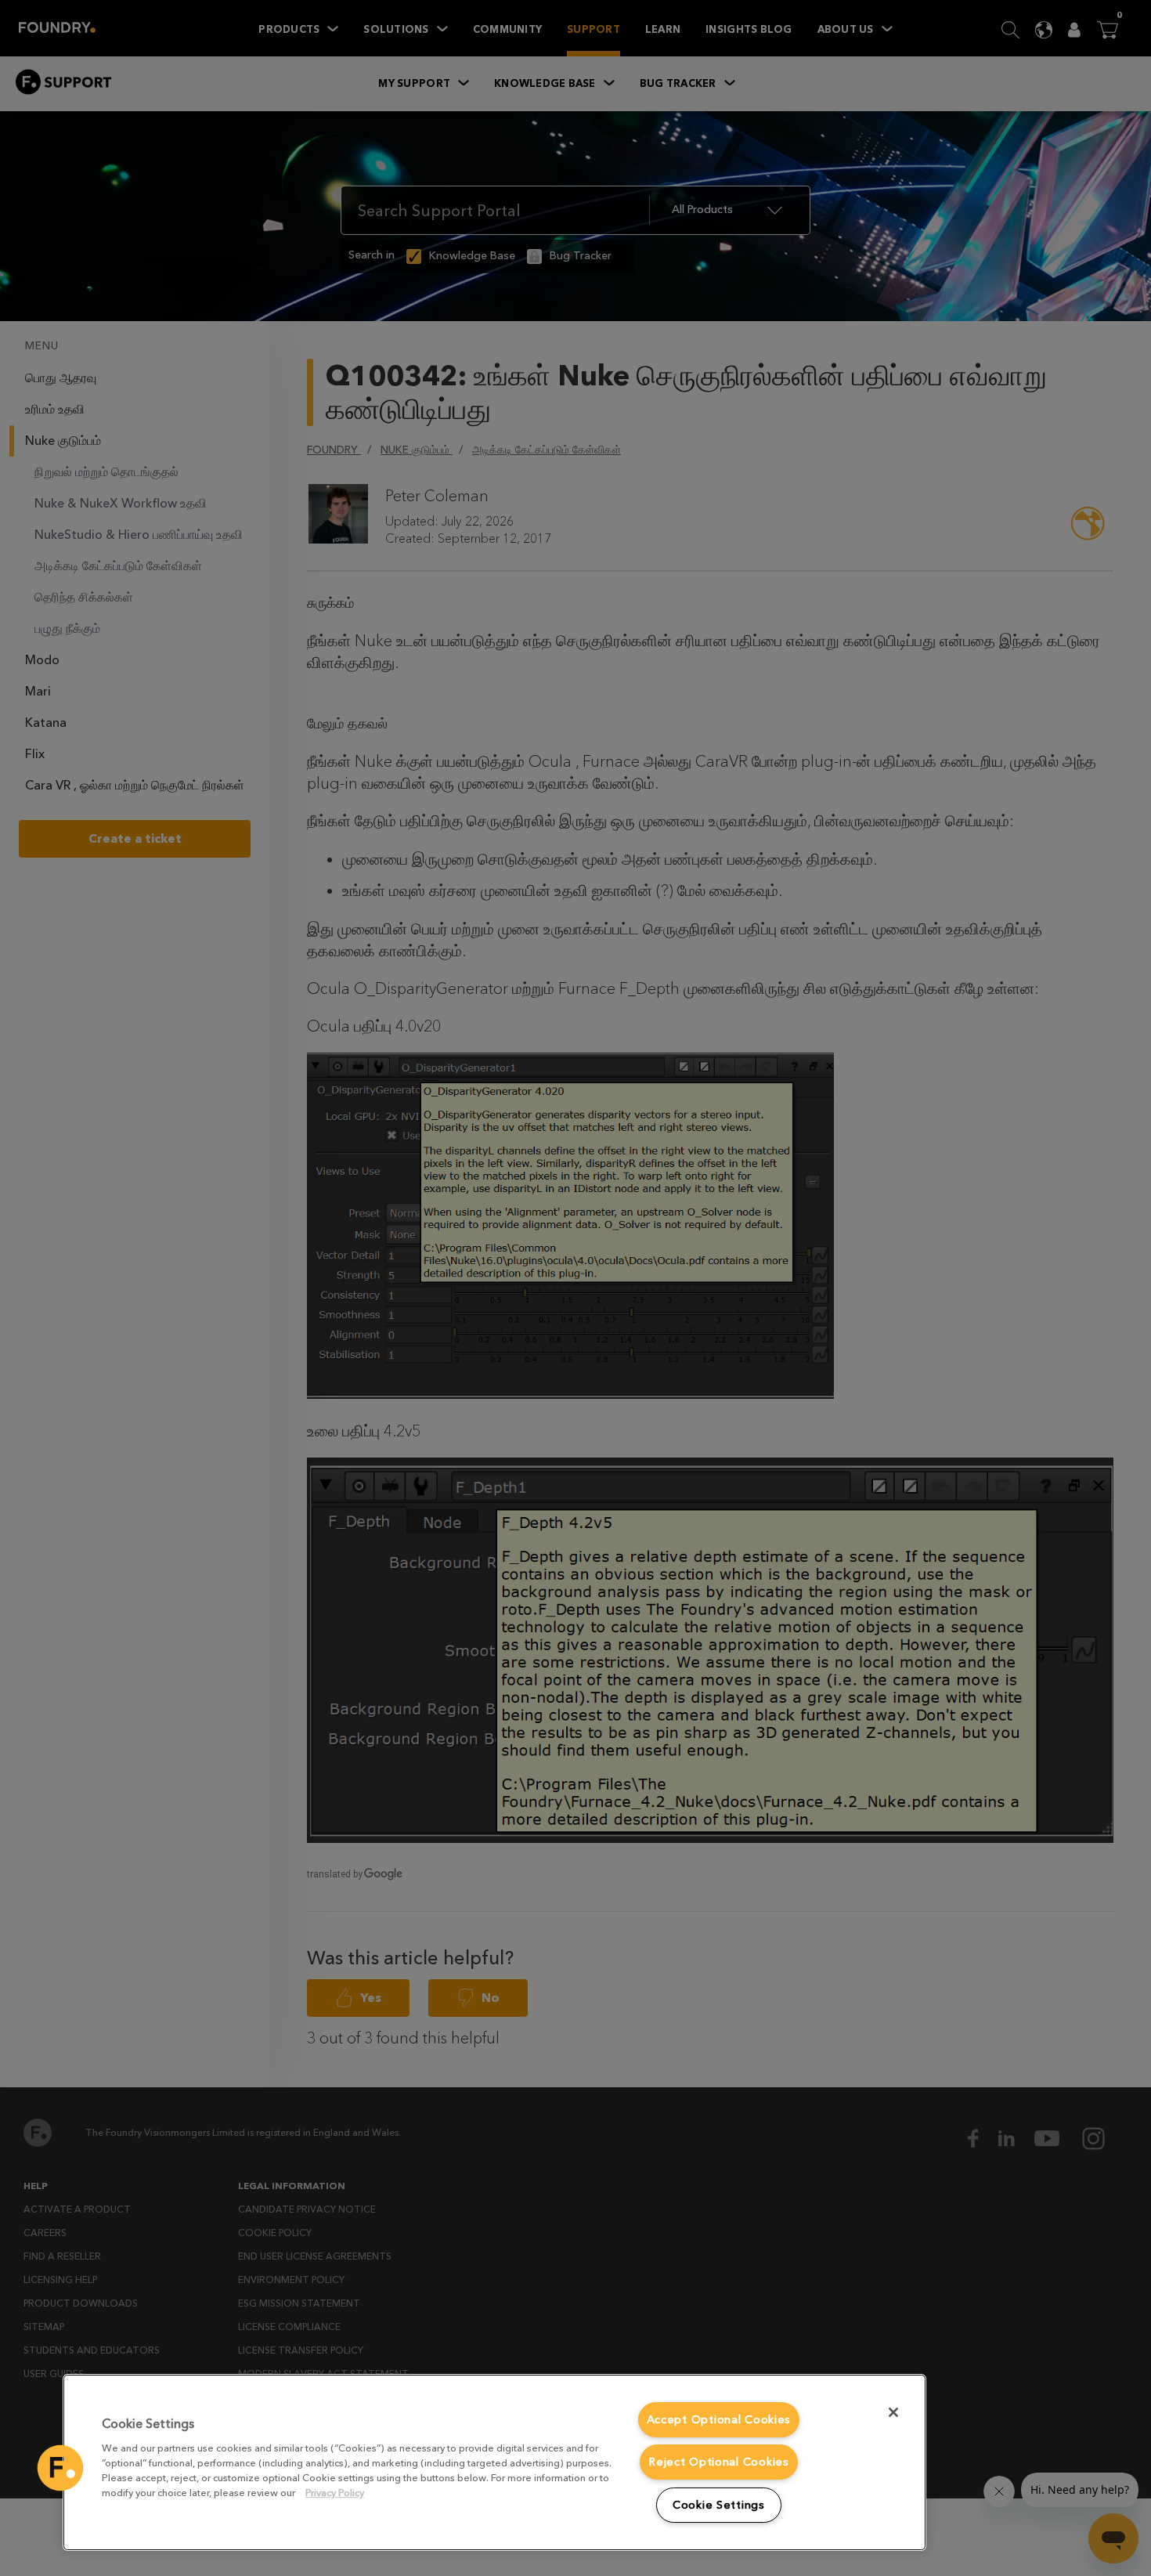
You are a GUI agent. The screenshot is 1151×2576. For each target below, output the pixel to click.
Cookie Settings (719, 2505)
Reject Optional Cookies (719, 2462)
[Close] (893, 2412)
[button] (60, 2468)
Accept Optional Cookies (719, 2420)
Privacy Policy (335, 2493)
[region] (494, 2462)
